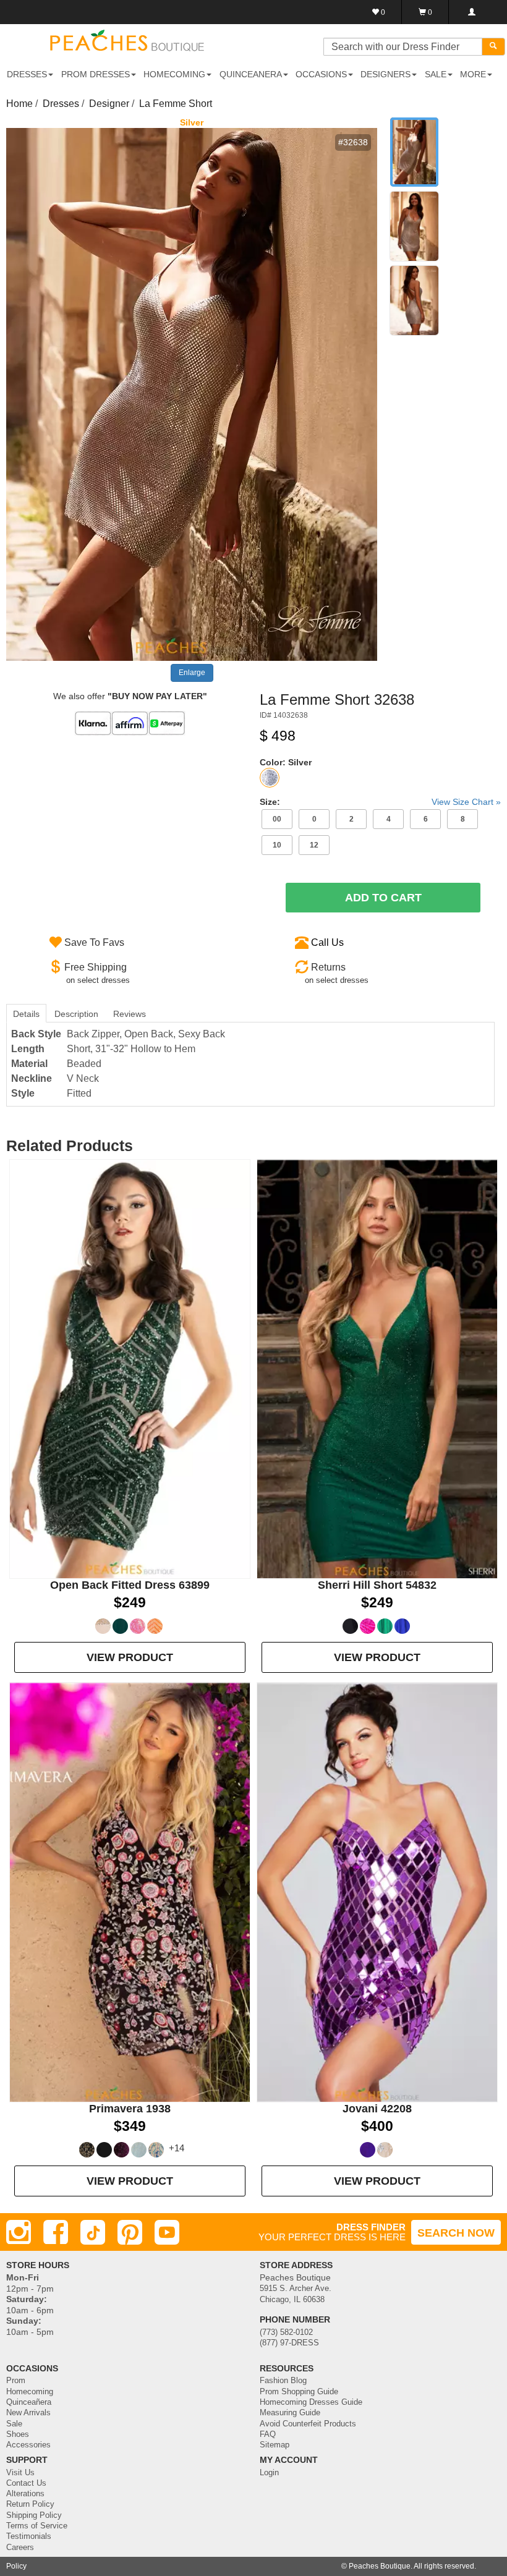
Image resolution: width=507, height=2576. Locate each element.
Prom (16, 2381)
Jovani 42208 (377, 2109)
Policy (16, 2566)
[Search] (493, 47)
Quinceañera (29, 2402)
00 (277, 819)
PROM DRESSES (96, 74)
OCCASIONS (321, 74)
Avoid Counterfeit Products (308, 2424)
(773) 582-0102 (286, 2332)
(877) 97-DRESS (289, 2343)
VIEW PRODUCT (130, 1657)
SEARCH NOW (456, 2233)
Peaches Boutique (380, 2566)
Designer (109, 104)
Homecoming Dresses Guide (311, 2402)
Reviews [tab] (130, 1014)
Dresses (61, 104)
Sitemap (275, 2445)
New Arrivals (28, 2413)
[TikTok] (93, 2232)
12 (314, 845)
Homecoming (30, 2392)
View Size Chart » (466, 802)
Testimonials (29, 2536)
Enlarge (192, 673)
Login (269, 2473)
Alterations (25, 2494)
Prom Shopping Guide (299, 2392)
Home (19, 104)
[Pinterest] (130, 2232)
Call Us (327, 942)
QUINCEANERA (251, 74)
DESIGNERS (386, 74)
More (473, 74)
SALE (436, 74)
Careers (20, 2548)
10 (277, 845)
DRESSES (27, 74)
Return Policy (30, 2504)
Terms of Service (37, 2526)
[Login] (471, 12)
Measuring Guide (290, 2413)
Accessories (28, 2445)
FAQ (268, 2434)
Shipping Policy (34, 2515)
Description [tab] (76, 1014)
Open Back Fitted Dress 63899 (130, 1585)
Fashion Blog (283, 2381)
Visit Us (20, 2473)
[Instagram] (19, 2232)
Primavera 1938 (130, 2109)
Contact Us (26, 2483)
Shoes (18, 2434)
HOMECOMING (174, 74)
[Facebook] (56, 2232)
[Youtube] (167, 2232)
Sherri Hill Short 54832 (377, 1585)
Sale (14, 2424)
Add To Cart (383, 898)
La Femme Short (176, 104)
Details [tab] (26, 1014)
